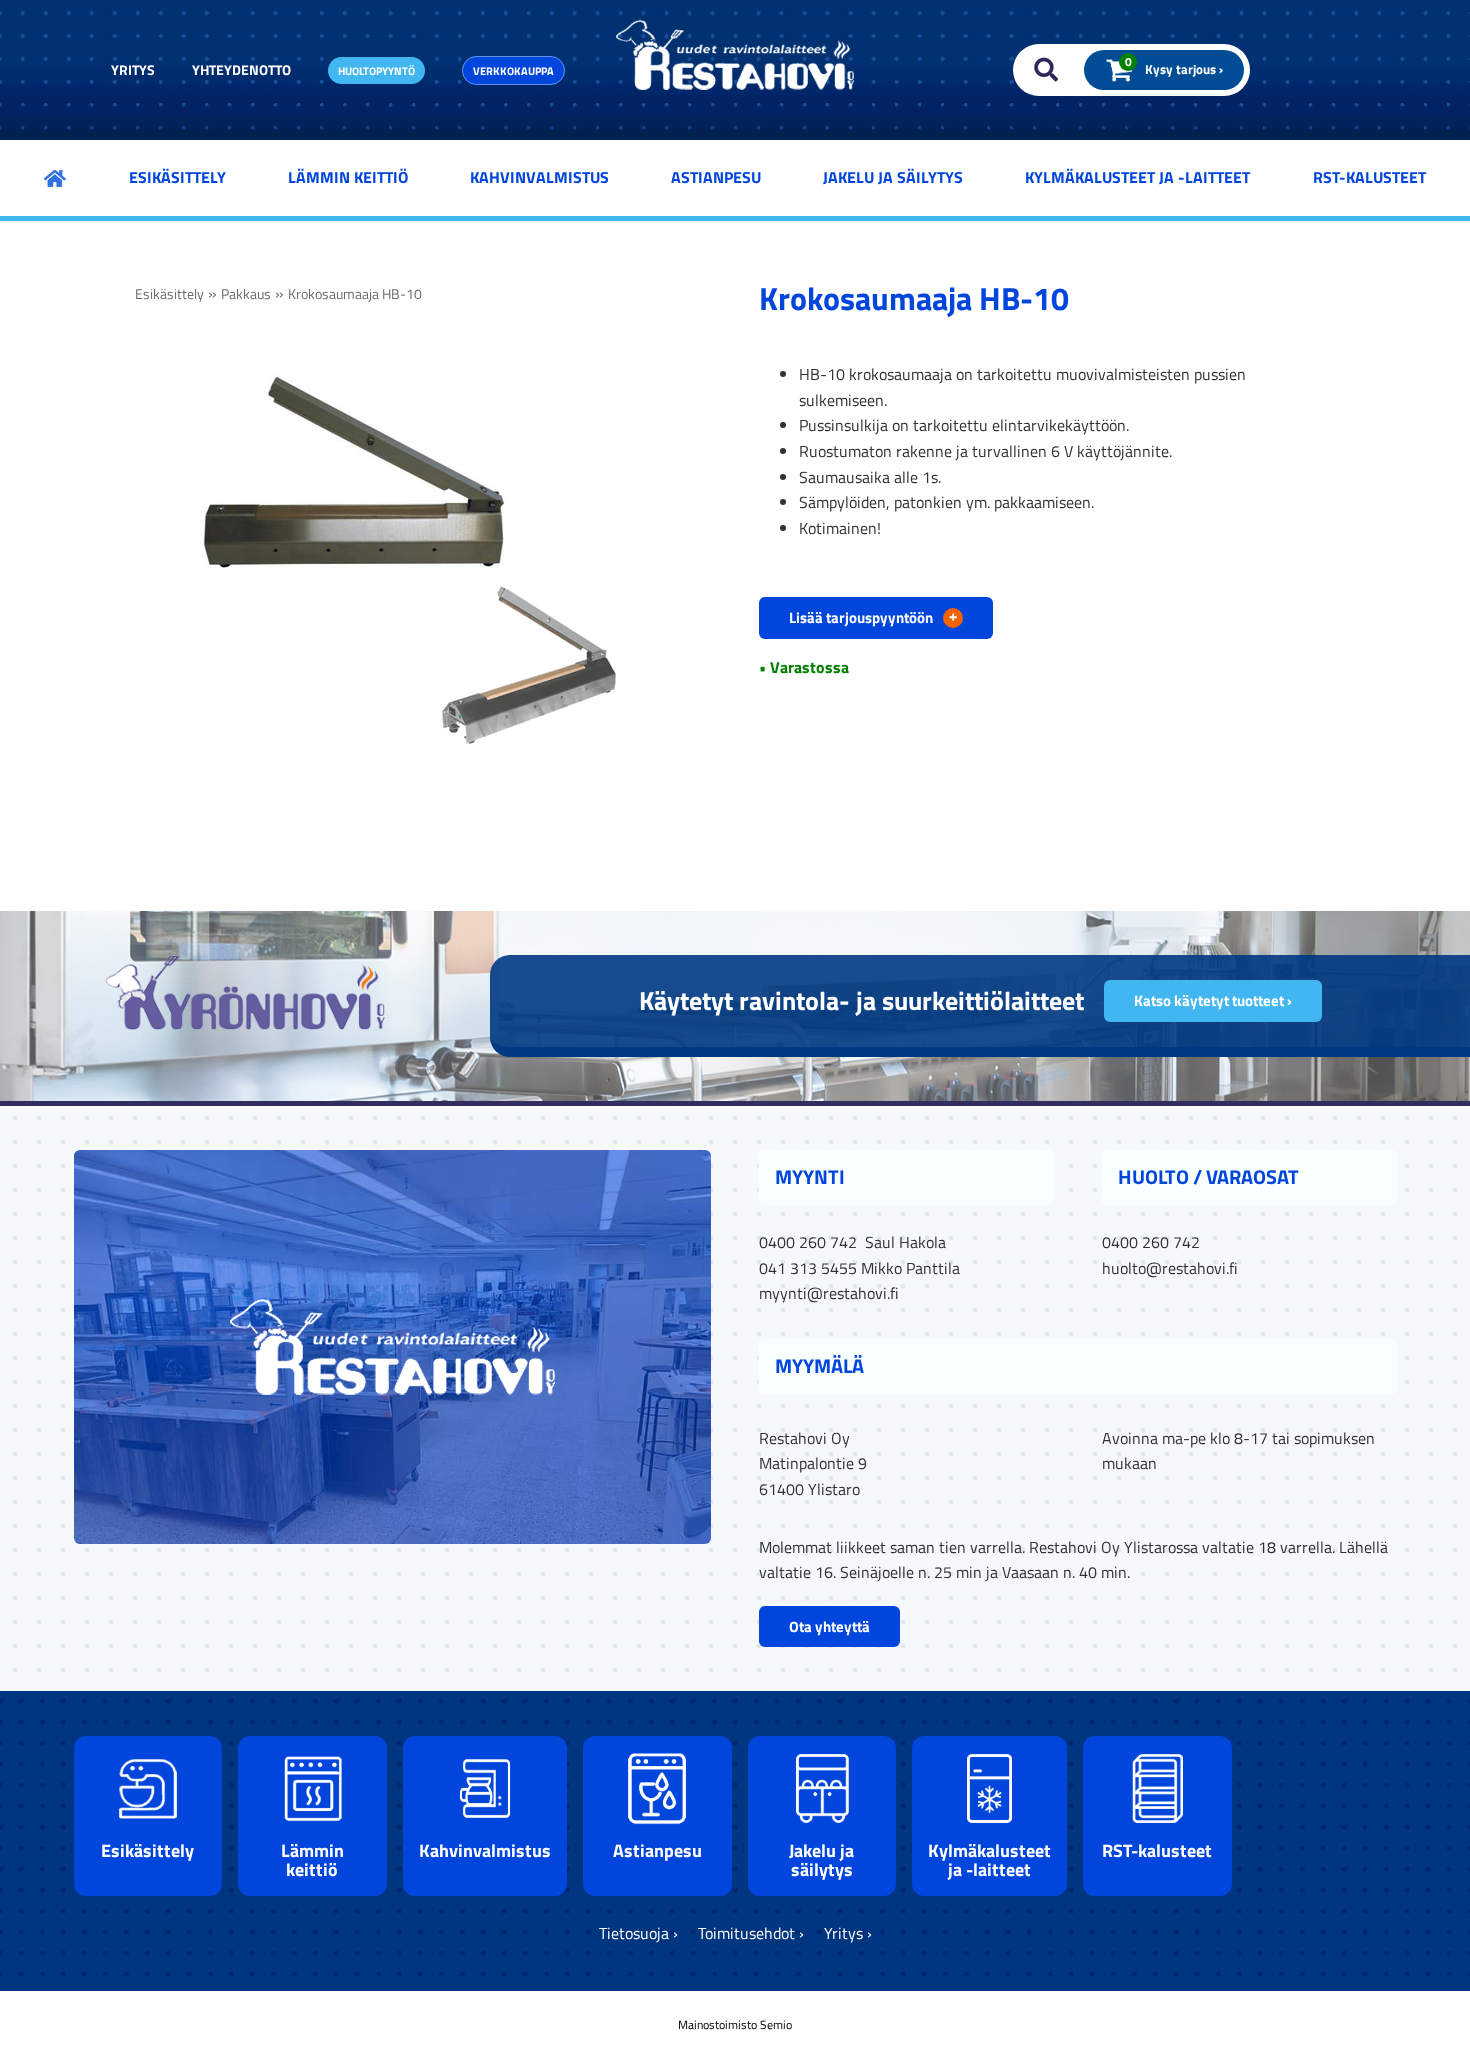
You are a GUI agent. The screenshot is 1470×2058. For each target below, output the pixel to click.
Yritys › (848, 1933)
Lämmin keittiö (348, 177)
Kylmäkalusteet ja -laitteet (1137, 177)
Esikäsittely (177, 177)
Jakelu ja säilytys (893, 177)
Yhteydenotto (241, 70)
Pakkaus (246, 294)
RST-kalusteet (1369, 177)
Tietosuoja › (638, 1933)
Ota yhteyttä (829, 1626)
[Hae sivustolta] (1041, 70)
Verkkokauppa (513, 70)
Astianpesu (716, 177)
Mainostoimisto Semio (735, 2024)
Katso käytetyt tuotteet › (1213, 1000)
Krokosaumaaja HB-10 (355, 294)
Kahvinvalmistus (539, 177)
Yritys (133, 70)
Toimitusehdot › (751, 1933)
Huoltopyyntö (376, 70)
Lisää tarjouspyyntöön (873, 616)
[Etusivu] (55, 178)
